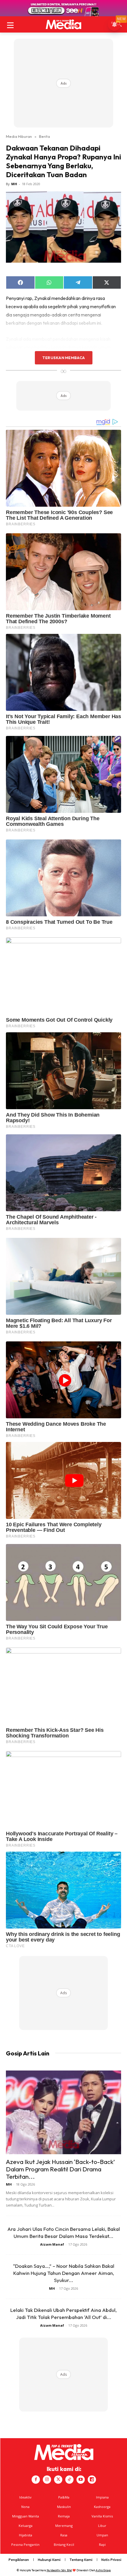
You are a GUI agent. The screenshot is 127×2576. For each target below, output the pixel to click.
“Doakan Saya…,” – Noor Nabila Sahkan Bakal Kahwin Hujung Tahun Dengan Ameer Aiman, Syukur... (64, 2273)
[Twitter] (58, 2480)
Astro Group (103, 2570)
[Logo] (63, 24)
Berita (44, 136)
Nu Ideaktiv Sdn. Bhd (59, 2570)
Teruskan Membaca (63, 358)
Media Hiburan (19, 136)
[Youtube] (81, 2480)
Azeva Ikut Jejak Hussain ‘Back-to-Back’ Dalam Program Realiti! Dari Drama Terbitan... (60, 2169)
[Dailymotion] (92, 2480)
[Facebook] (36, 2480)
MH (14, 184)
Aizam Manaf (52, 2244)
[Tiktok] (69, 2480)
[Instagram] (47, 2480)
